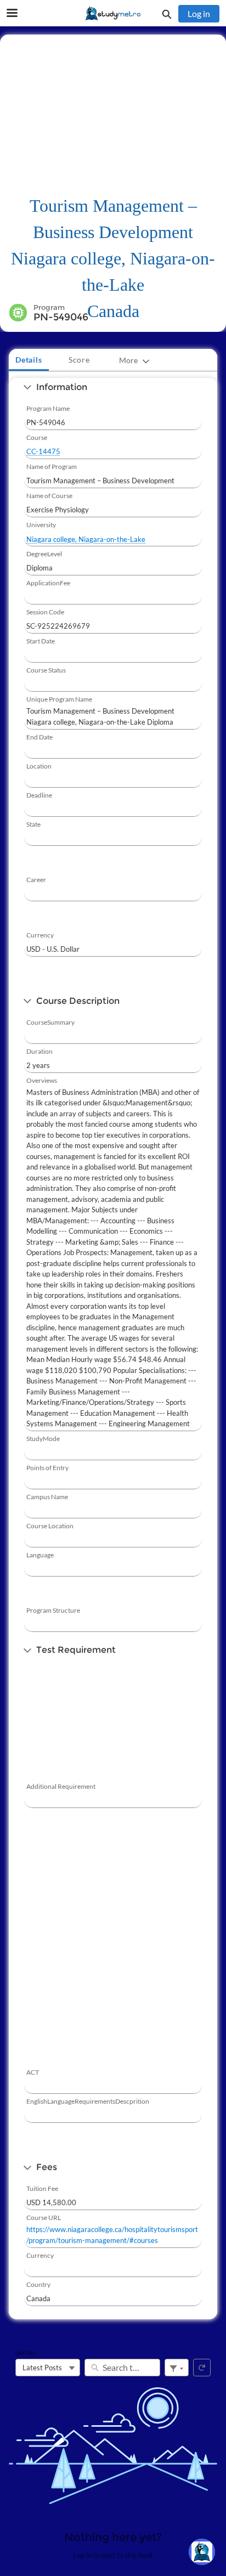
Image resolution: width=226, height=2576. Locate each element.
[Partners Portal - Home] (113, 14)
